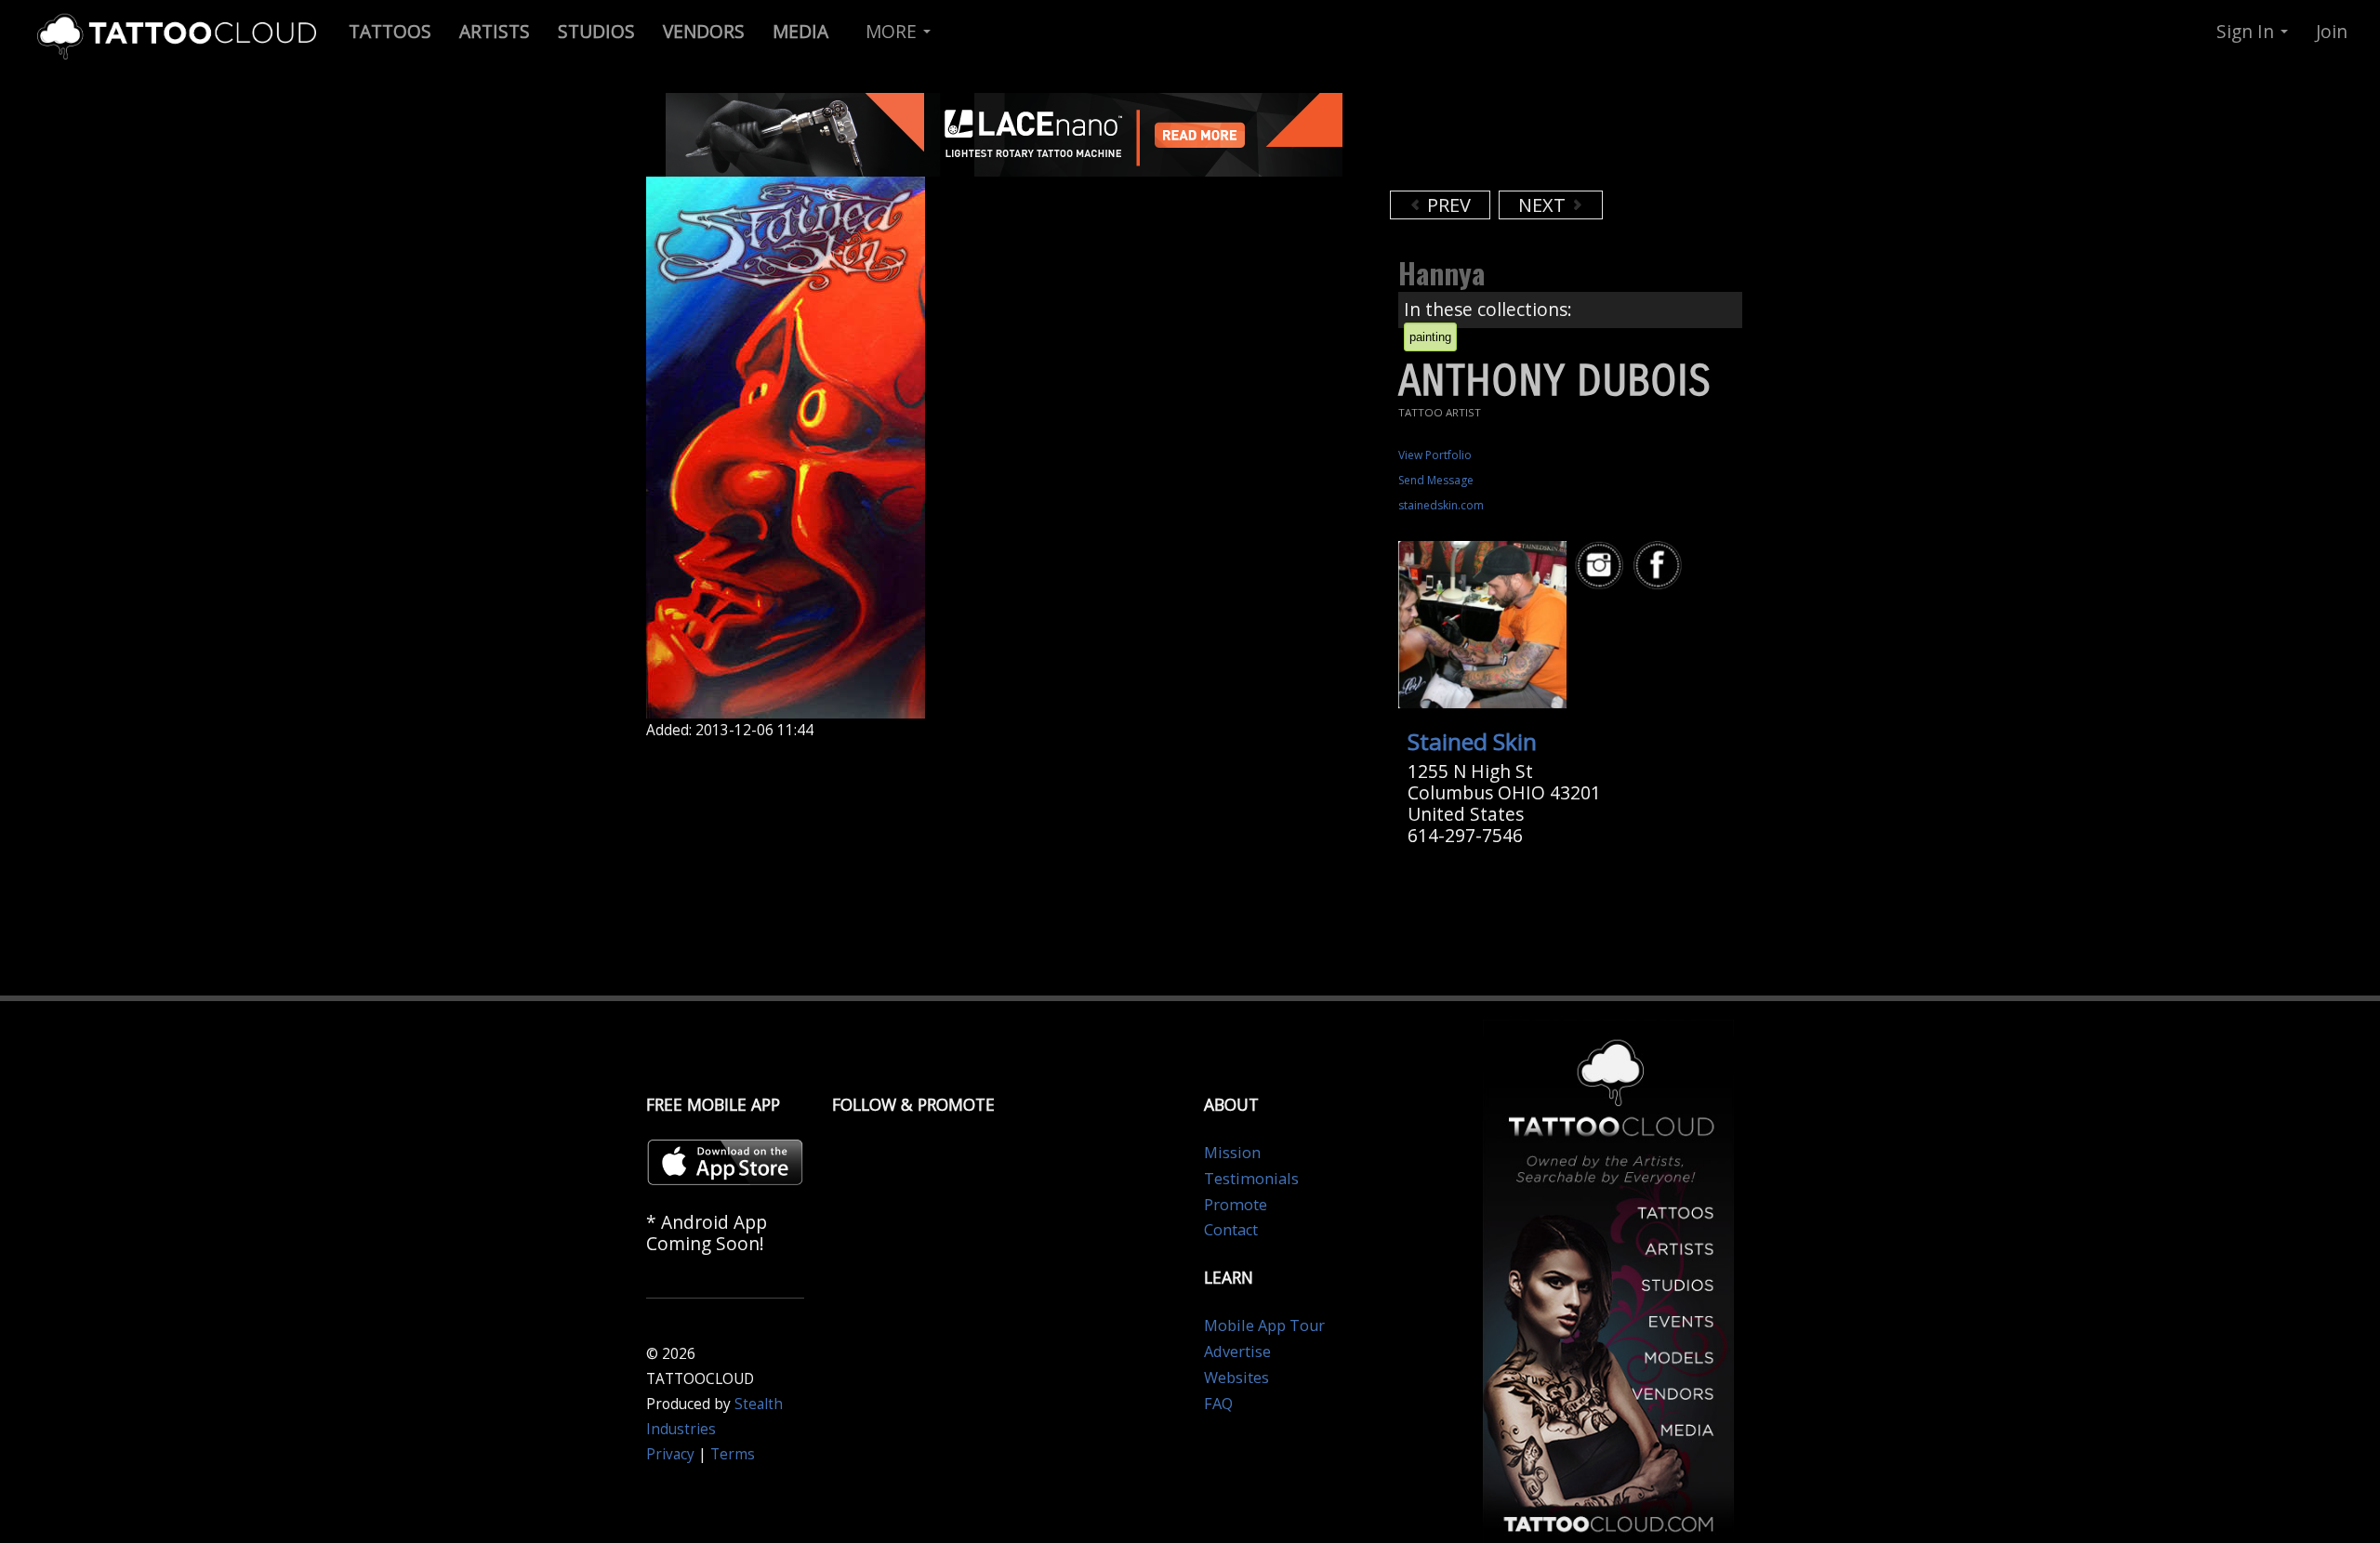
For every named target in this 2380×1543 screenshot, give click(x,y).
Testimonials (1251, 1179)
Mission (1232, 1153)
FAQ (1218, 1404)
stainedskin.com (1441, 505)
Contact (1231, 1230)
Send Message (1436, 480)
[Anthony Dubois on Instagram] (1602, 566)
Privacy (670, 1454)
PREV (1447, 205)
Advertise (1237, 1352)
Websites (1236, 1378)
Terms (733, 1454)
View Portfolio (1435, 455)
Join (2332, 31)
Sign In (2248, 31)
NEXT (1544, 205)
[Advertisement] (1539, 139)
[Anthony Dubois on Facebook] (1660, 566)
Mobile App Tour (1264, 1325)
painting (1430, 337)
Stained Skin (1472, 741)
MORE (893, 31)
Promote (1236, 1205)
